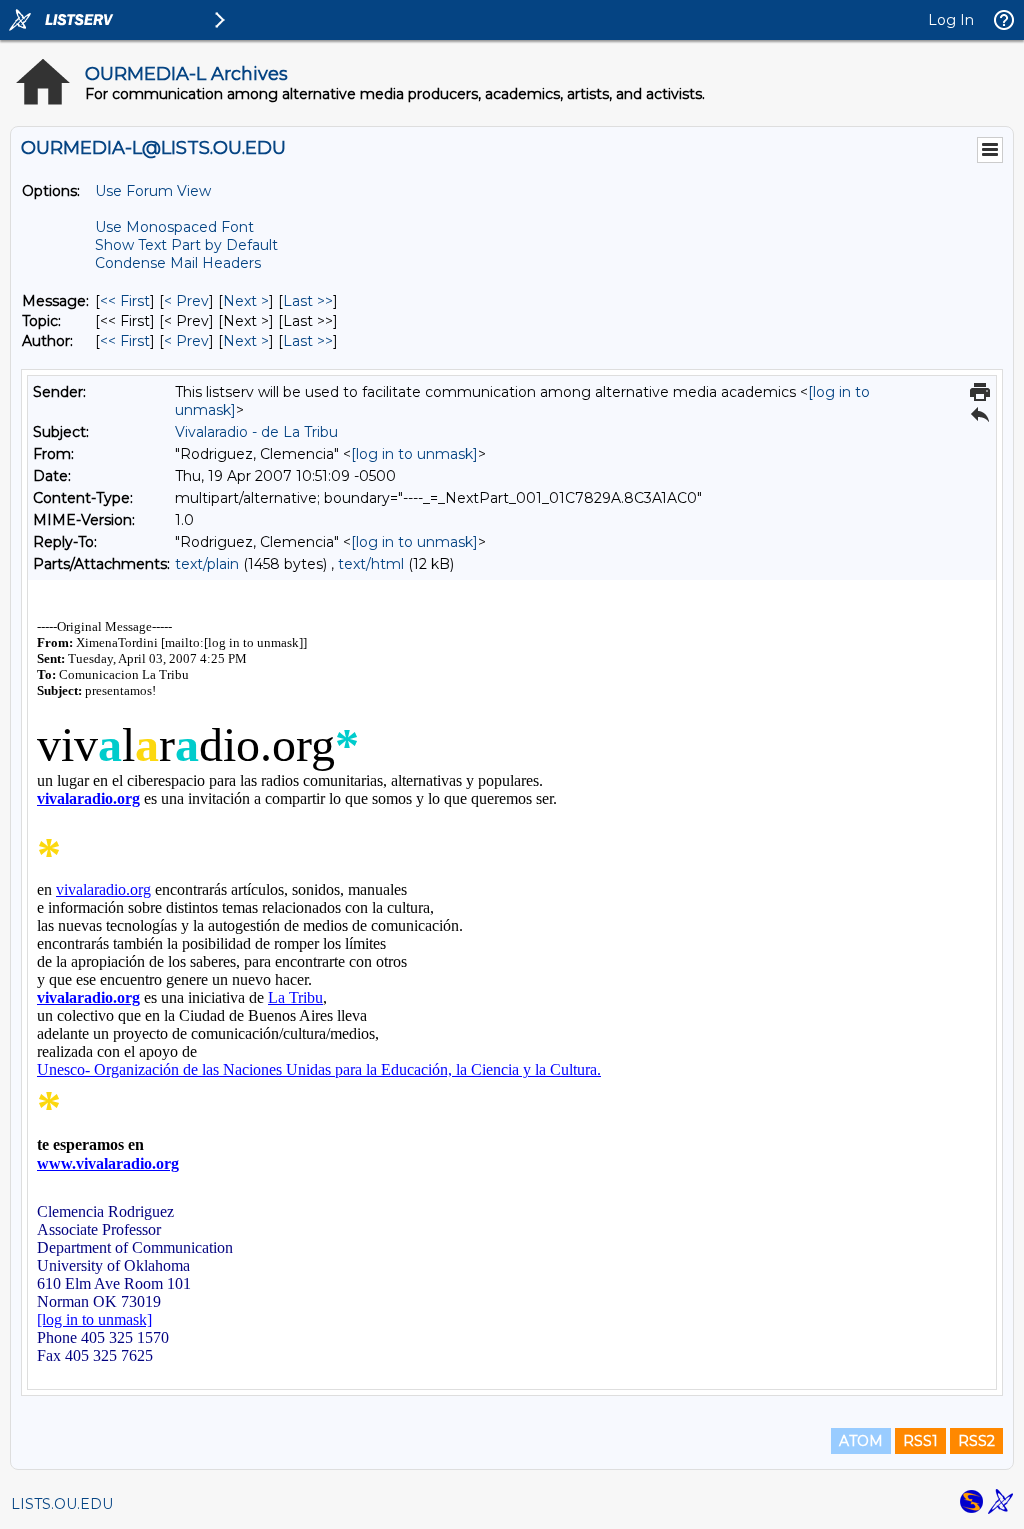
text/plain (207, 564)
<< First (125, 301)
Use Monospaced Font (174, 227)
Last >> (308, 301)
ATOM (861, 1441)
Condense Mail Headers (178, 263)
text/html (371, 564)
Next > (246, 301)
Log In (951, 20)
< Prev (186, 301)
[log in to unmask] (414, 454)
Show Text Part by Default (186, 245)
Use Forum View (153, 191)
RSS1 (920, 1441)
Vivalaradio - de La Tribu (256, 432)
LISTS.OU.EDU (62, 1504)
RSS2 (976, 1441)
